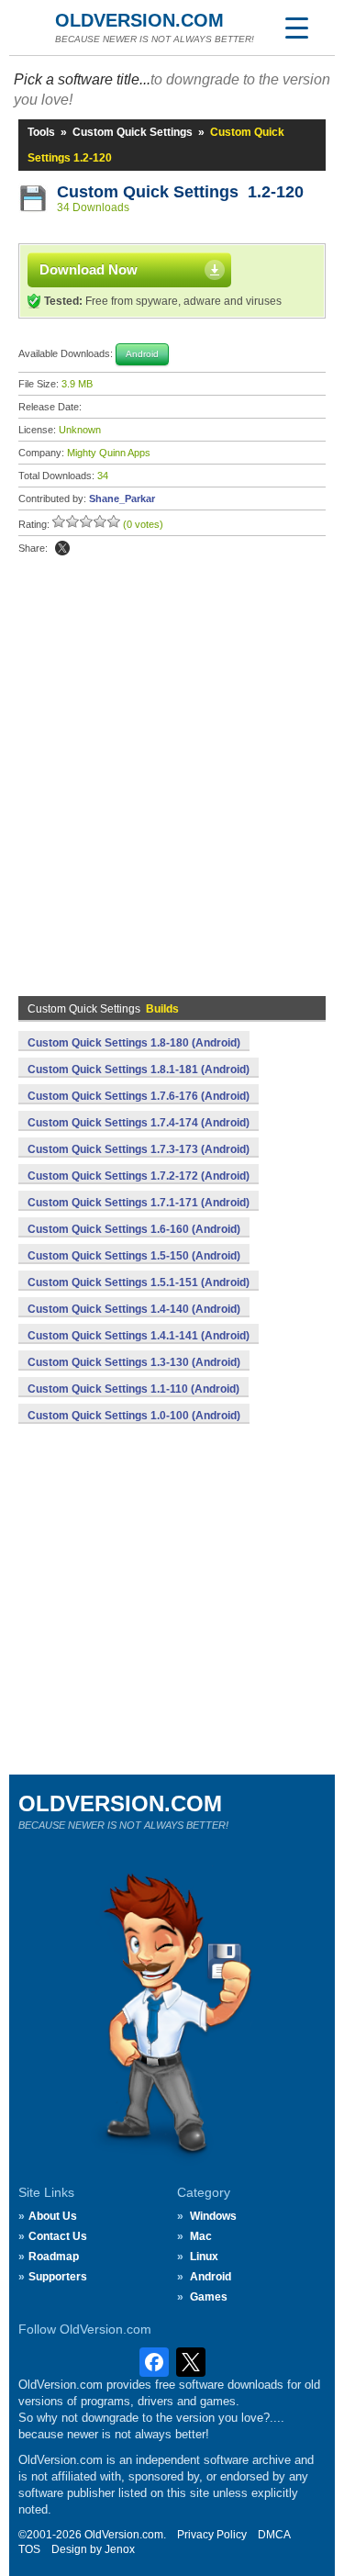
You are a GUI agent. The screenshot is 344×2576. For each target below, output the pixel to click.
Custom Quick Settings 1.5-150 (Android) (134, 1256)
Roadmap (54, 2257)
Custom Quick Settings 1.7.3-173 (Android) (139, 1149)
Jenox (120, 2549)
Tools (41, 132)
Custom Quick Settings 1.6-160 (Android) (134, 1229)
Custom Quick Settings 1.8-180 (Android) (134, 1043)
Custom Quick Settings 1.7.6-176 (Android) (139, 1096)
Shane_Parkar (122, 498)
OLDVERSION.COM (139, 20)
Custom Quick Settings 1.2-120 (180, 192)
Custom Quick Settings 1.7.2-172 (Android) (139, 1176)
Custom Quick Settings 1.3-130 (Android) (134, 1362)
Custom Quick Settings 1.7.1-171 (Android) (139, 1203)
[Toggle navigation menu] (296, 28)
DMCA (274, 2535)
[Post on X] (62, 548)
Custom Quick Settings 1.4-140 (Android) (134, 1309)
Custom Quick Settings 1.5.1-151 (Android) (139, 1282)
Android (211, 2277)
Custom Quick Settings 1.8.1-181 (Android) (139, 1070)
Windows (213, 2216)
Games (209, 2297)
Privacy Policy (212, 2535)
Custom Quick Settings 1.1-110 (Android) (133, 1389)
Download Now (89, 269)
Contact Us (58, 2236)
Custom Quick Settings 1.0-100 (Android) (134, 1416)
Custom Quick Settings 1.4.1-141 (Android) (139, 1336)
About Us (53, 2216)
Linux (204, 2257)
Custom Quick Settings (133, 132)
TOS (29, 2549)
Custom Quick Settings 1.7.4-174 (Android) (139, 1123)
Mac (201, 2236)
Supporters (58, 2277)
